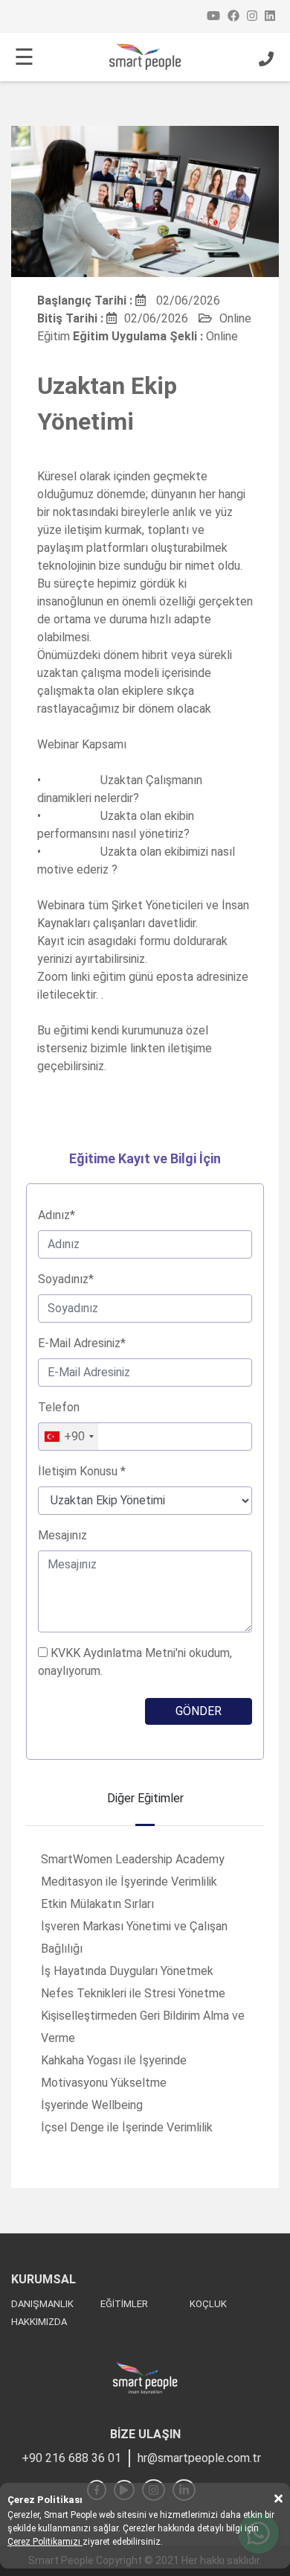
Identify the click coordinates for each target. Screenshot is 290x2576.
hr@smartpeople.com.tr (199, 2458)
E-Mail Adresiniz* (82, 1343)
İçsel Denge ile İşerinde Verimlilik (127, 2127)
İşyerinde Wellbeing (92, 2105)
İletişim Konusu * (82, 1471)
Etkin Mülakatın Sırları (97, 1904)
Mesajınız (62, 1535)
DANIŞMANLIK (42, 2304)
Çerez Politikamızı (45, 2542)
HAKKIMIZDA (39, 2322)
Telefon (59, 1407)
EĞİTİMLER (124, 2304)
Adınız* (57, 1215)
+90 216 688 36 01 (71, 2458)
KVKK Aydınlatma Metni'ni (118, 1653)
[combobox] (68, 1437)
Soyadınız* (66, 1279)
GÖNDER (199, 1711)
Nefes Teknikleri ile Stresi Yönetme (133, 1993)
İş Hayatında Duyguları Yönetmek (127, 1971)
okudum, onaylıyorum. (135, 1662)
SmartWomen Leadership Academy (133, 1859)
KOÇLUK (208, 2304)
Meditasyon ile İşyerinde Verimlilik (129, 1882)
